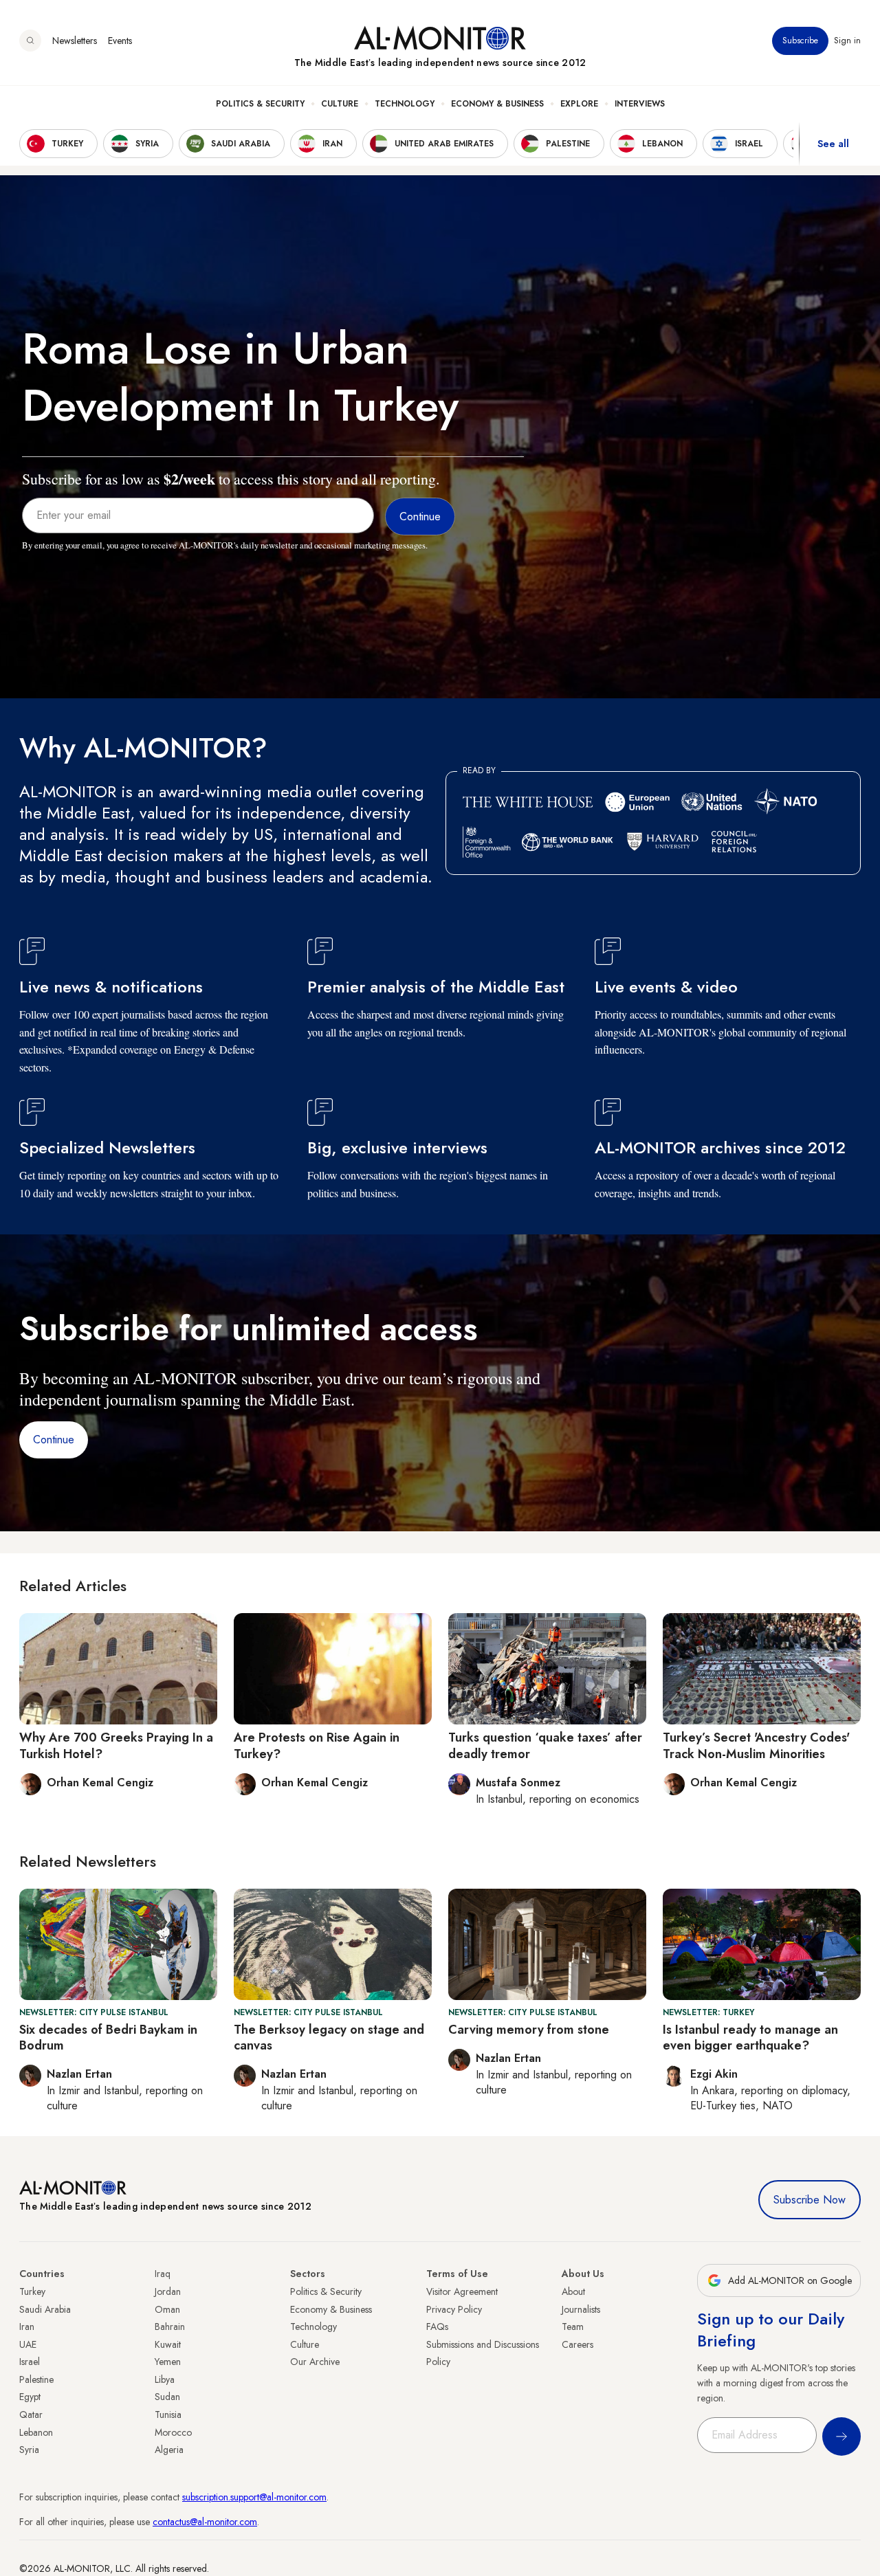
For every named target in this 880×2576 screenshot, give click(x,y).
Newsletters (75, 41)
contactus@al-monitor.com (205, 2522)
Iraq (163, 2274)
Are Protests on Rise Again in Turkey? (317, 1745)
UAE (28, 2344)
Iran (27, 2327)
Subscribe (800, 41)
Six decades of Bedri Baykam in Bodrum (108, 2038)
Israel (30, 2362)
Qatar (31, 2414)
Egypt (30, 2397)
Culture (340, 104)
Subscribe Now (810, 2200)
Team (573, 2327)
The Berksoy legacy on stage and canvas (329, 2038)
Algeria (169, 2450)
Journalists (581, 2309)
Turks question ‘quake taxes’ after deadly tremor (545, 1745)
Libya (165, 2379)
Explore (579, 104)
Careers (577, 2344)
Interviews (640, 104)
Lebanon (36, 2432)
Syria (29, 2450)
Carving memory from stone (529, 2030)
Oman (167, 2309)
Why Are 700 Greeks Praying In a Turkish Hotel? (116, 1745)
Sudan (167, 2397)
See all (833, 144)
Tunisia (168, 2414)
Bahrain (170, 2327)
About (573, 2291)
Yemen (168, 2362)
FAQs (437, 2327)
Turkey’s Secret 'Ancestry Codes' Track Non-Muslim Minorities (756, 1745)
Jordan (168, 2291)
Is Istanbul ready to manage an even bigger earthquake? (750, 2038)
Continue (54, 1440)
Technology (405, 104)
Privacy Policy (454, 2309)
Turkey (32, 2291)
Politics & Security (260, 104)
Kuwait (168, 2344)
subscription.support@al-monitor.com (254, 2497)
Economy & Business (497, 104)
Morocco (173, 2432)
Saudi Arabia (45, 2309)
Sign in (847, 41)
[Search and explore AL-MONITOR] (30, 41)
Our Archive (315, 2362)
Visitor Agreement (462, 2291)
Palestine (36, 2379)
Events (120, 41)
